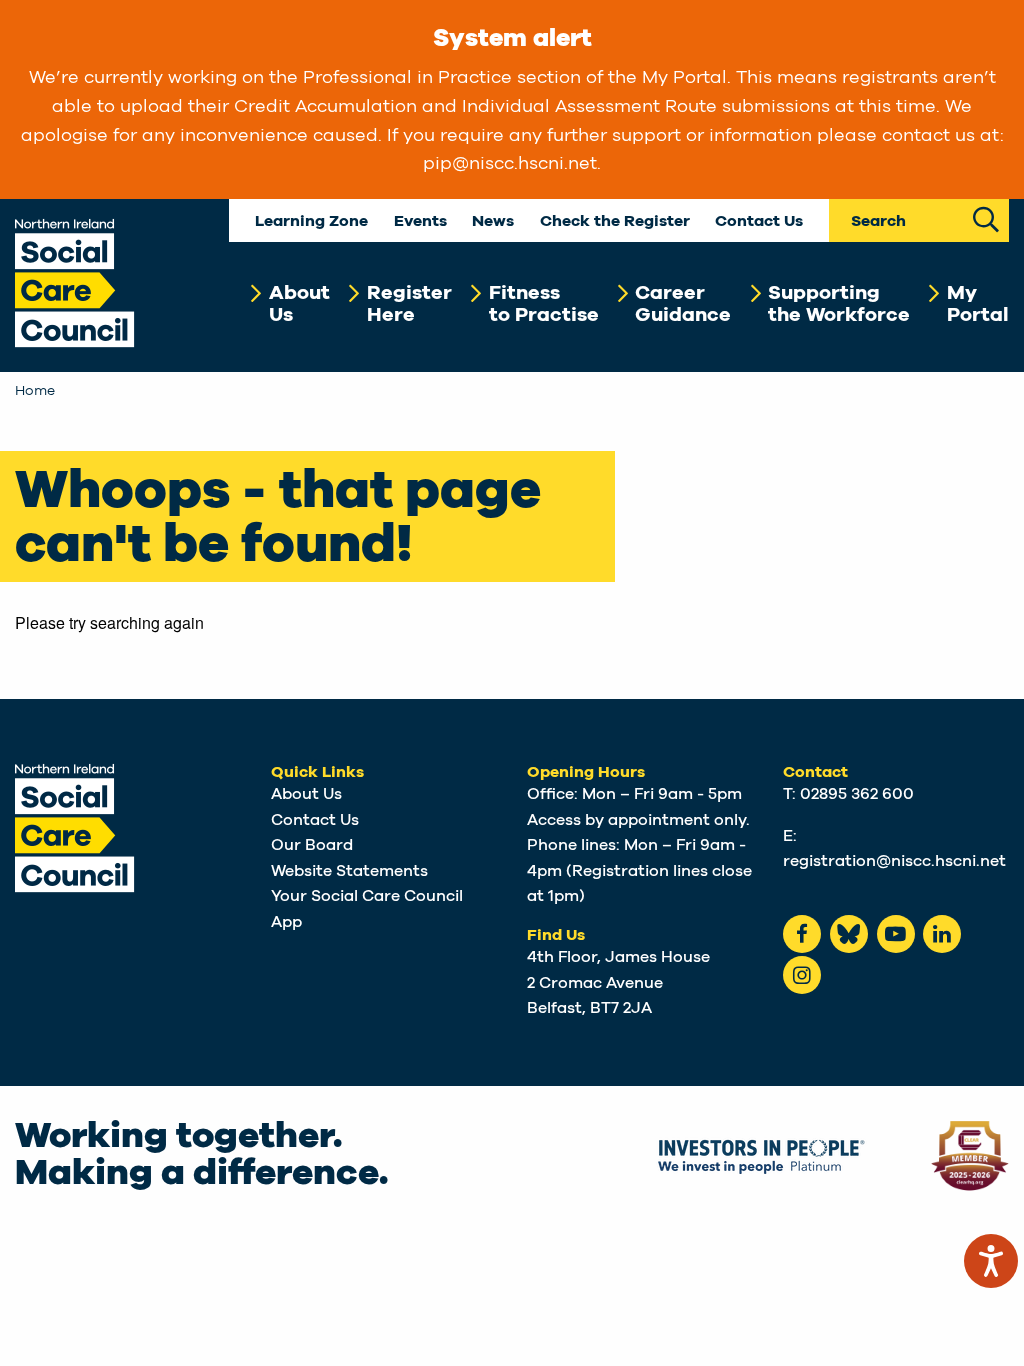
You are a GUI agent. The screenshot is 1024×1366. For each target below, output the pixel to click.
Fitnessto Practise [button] (544, 304)
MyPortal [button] (978, 304)
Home (35, 391)
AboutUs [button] (299, 304)
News (493, 221)
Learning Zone (311, 221)
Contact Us (759, 221)
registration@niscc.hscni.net (894, 861)
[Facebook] (802, 934)
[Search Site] (986, 217)
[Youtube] (896, 934)
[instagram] (802, 975)
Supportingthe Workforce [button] (839, 304)
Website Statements (349, 871)
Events (420, 221)
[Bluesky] (849, 934)
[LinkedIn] (942, 934)
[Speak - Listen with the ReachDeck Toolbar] (991, 1261)
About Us (306, 794)
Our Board (312, 845)
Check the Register (615, 221)
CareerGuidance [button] (683, 304)
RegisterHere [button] (409, 304)
